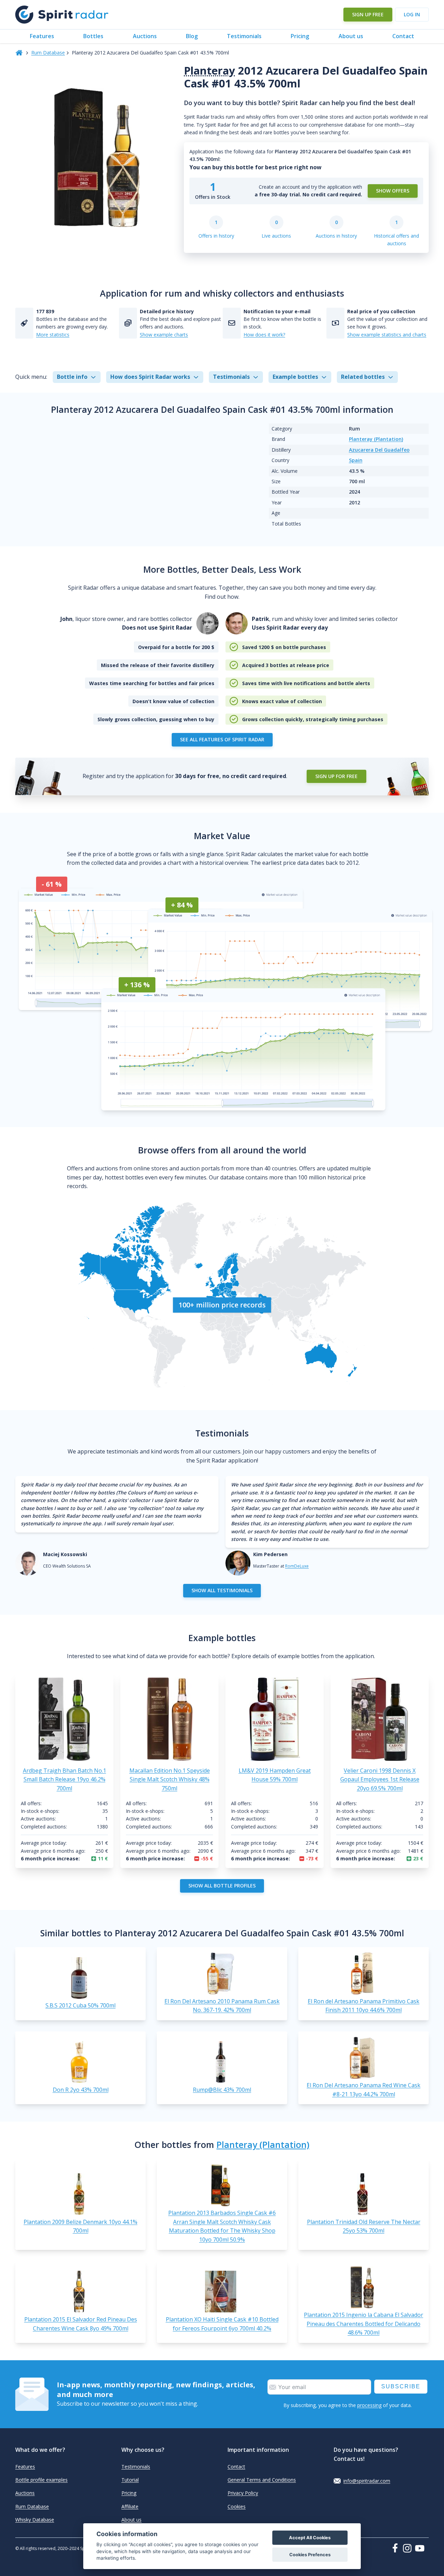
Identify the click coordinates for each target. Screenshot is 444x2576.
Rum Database (48, 53)
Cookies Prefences (310, 2555)
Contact (403, 36)
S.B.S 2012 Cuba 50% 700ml (80, 2005)
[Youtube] (422, 2548)
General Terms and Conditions (262, 2480)
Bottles (93, 36)
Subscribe (401, 2386)
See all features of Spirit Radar (222, 739)
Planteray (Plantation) (376, 439)
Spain (356, 460)
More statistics (53, 335)
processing (369, 2405)
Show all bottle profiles (222, 1886)
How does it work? (264, 335)
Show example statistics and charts (387, 335)
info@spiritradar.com (367, 2481)
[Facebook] (396, 2548)
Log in (412, 14)
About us (351, 36)
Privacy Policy (243, 2493)
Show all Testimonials (222, 1590)
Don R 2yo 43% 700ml (81, 2090)
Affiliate (130, 2506)
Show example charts (164, 335)
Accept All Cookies (310, 2538)
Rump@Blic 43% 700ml (222, 2090)
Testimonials (244, 36)
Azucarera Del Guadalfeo (379, 450)
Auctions (145, 36)
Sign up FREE (368, 14)
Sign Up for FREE (336, 776)
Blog (192, 36)
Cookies (237, 2506)
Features (42, 36)
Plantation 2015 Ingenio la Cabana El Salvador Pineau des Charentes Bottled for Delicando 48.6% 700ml (364, 2324)
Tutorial (130, 2480)
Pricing (300, 36)
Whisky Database (35, 2520)
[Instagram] (409, 2548)
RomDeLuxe (297, 1566)
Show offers (393, 191)
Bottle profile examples (41, 2480)
